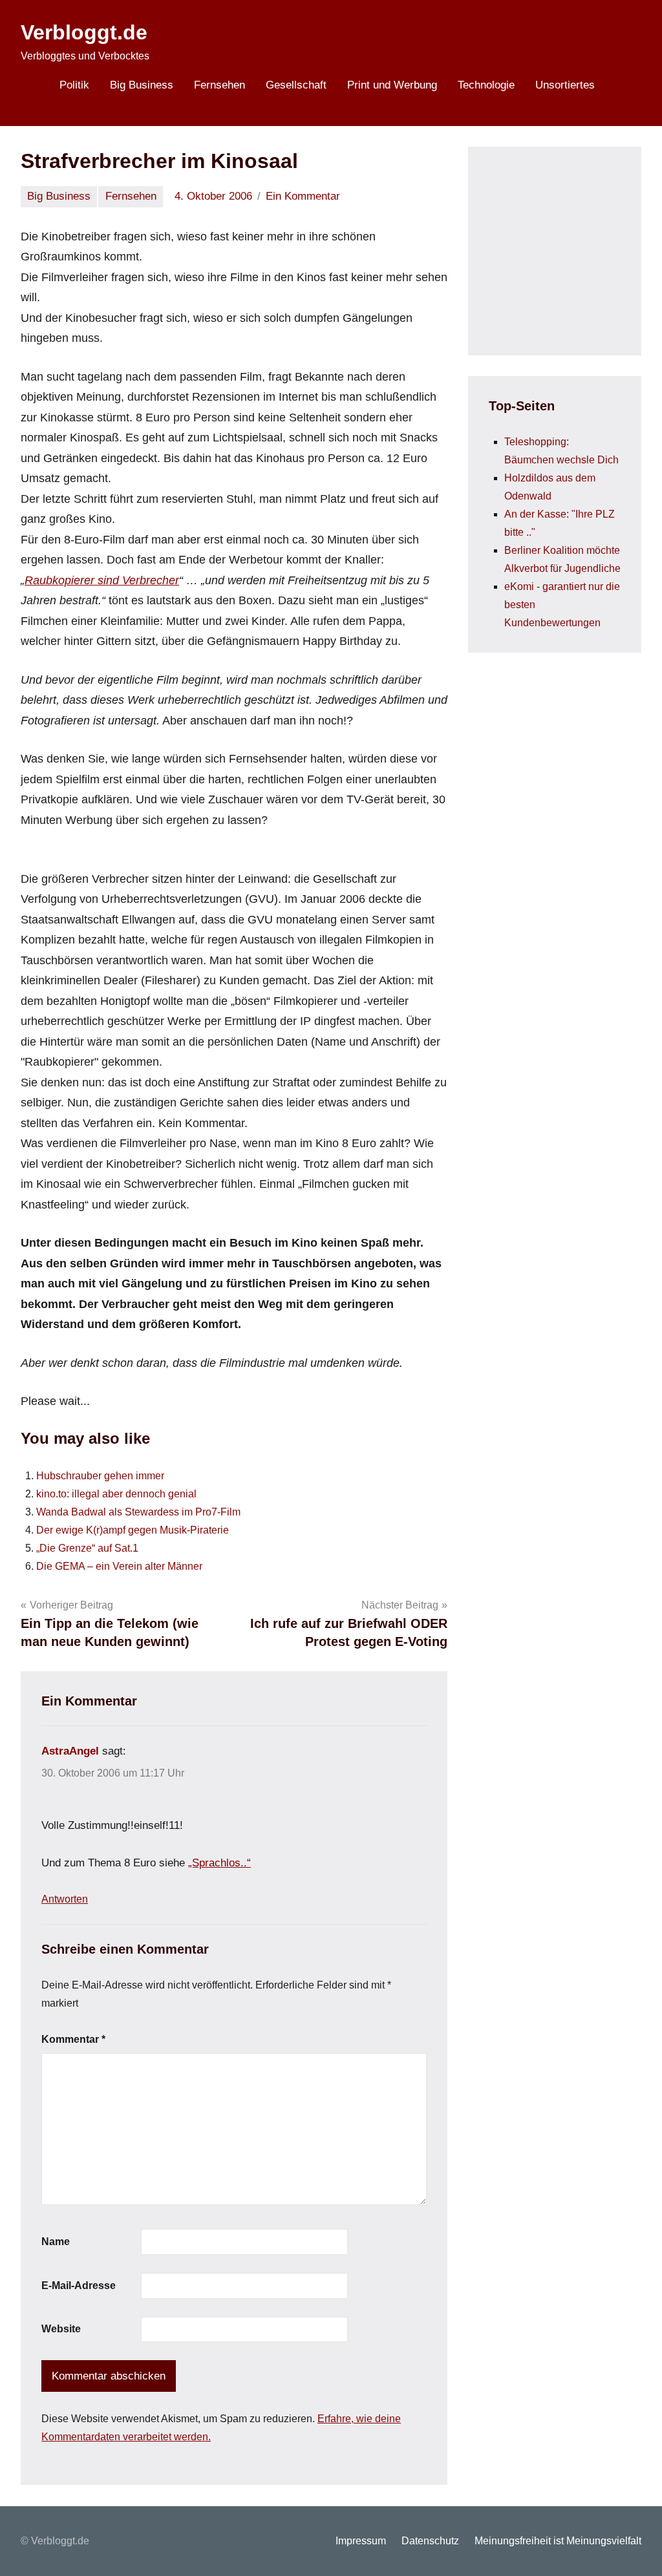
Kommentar (73, 2039)
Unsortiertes (565, 85)
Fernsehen (219, 85)
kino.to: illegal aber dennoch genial (116, 1494)
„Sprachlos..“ (219, 1863)
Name (56, 2242)
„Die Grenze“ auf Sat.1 (87, 1548)
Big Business (142, 85)
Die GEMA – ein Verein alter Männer (119, 1566)
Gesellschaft (296, 85)
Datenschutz (430, 2541)
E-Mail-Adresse (79, 2286)
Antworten (65, 1899)
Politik (74, 85)
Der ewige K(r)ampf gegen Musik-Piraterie (133, 1530)
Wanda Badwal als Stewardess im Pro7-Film (138, 1512)
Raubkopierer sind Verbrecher (102, 580)
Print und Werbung (392, 85)
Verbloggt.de (84, 32)
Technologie (486, 85)
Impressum (361, 2541)
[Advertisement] (575, 248)
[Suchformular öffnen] (623, 87)
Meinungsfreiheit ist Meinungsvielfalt (558, 2541)
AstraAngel (70, 1751)
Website (61, 2329)
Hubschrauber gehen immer (100, 1476)
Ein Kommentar (303, 196)
